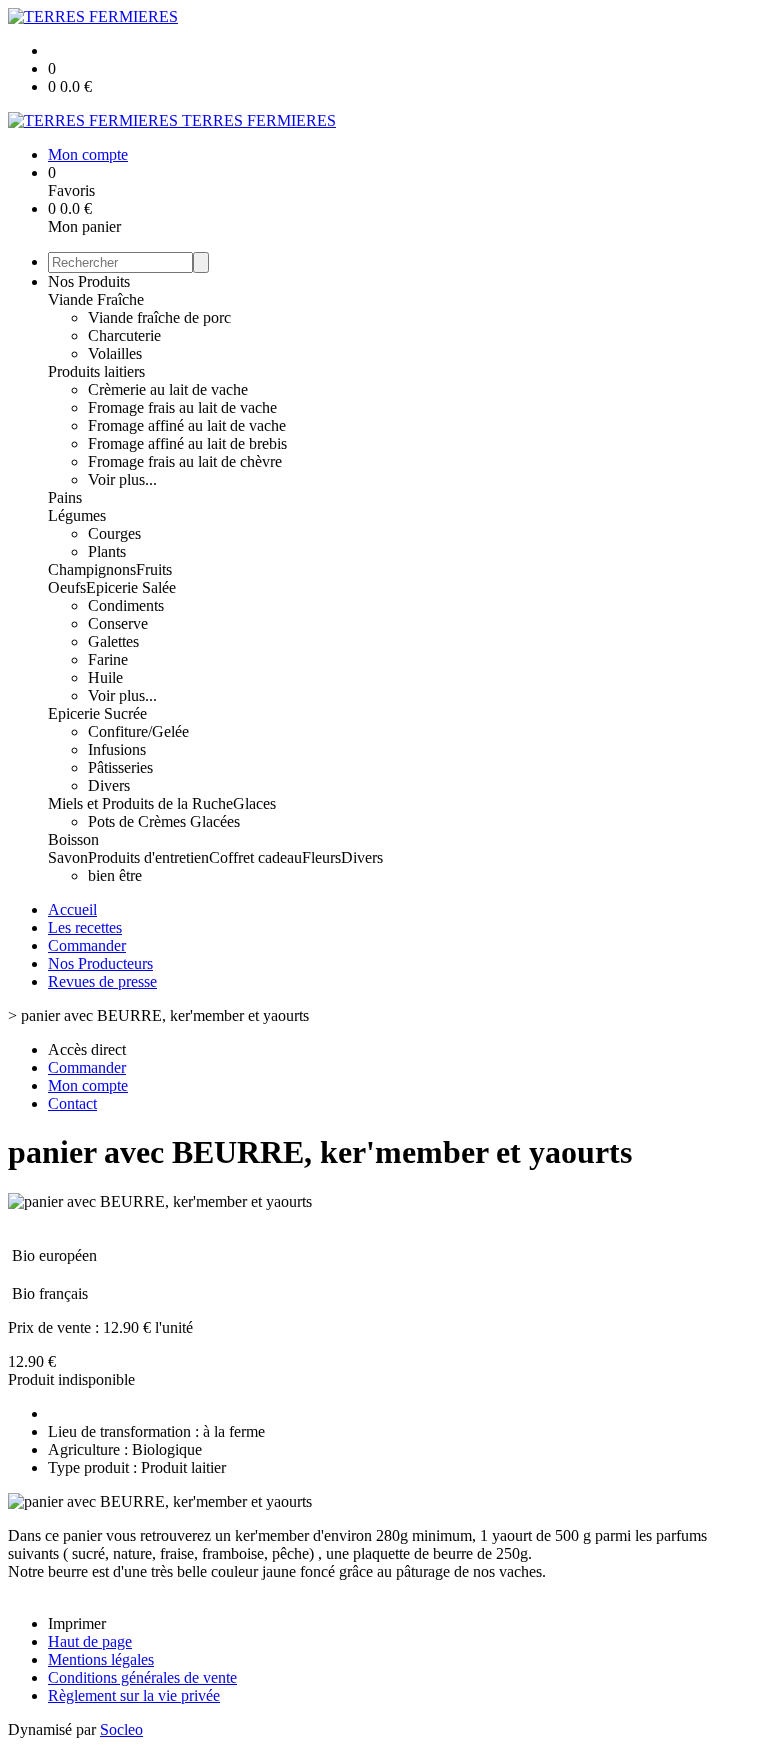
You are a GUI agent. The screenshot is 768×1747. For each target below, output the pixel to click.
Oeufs (67, 587)
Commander (87, 945)
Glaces (254, 803)
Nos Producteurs (100, 963)
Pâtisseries (120, 767)
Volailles (115, 353)
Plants (107, 551)
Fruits (154, 569)
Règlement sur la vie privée (134, 1695)
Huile (105, 677)
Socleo (121, 1729)
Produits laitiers (96, 371)
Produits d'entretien (148, 857)
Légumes (77, 515)
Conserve (118, 623)
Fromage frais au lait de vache (182, 407)
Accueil (72, 909)
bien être (115, 875)
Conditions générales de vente (142, 1677)
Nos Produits (89, 281)
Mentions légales (101, 1659)
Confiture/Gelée (138, 731)
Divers (109, 785)
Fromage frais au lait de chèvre (185, 461)
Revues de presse (102, 981)
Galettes (113, 641)
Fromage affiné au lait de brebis (187, 443)
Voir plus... (122, 479)
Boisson (73, 839)
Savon (68, 857)
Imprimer (77, 1623)
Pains (65, 497)
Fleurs (321, 857)
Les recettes (85, 927)
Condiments (126, 605)
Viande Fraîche (96, 299)
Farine (108, 659)
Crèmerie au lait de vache (168, 389)
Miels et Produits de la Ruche (140, 803)
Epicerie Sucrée (97, 713)
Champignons (92, 569)
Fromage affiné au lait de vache (187, 425)
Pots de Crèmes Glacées (164, 821)
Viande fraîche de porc (159, 317)
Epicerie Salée (131, 587)
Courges (114, 533)
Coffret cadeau (255, 857)
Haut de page (90, 1641)
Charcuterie (124, 335)
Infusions (117, 749)
